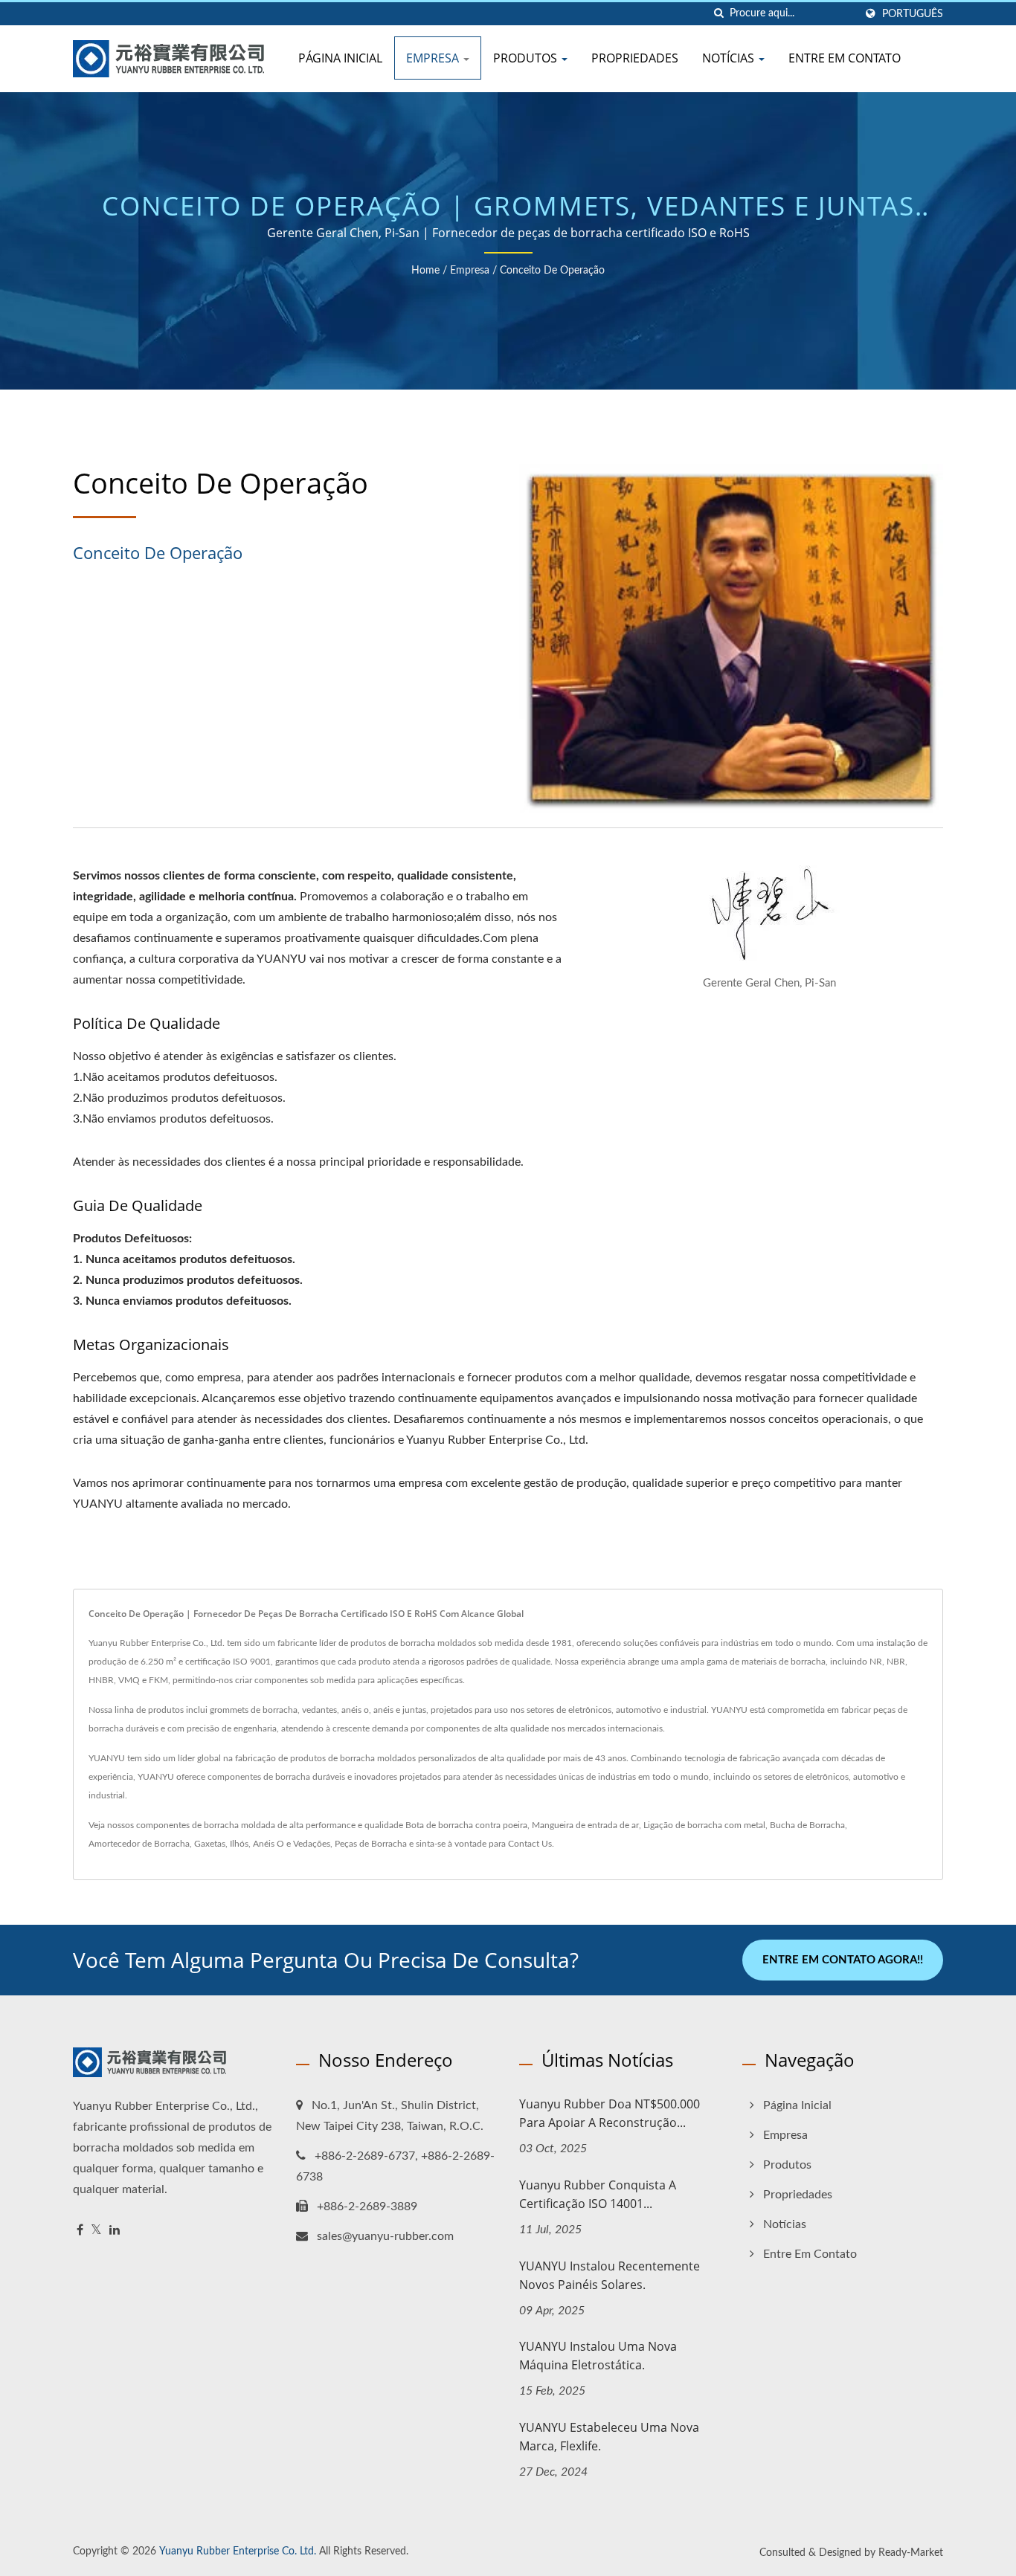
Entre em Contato (845, 58)
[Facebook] (80, 2231)
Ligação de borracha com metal (704, 1825)
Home (425, 271)
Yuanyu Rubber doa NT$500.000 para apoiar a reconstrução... (610, 2113)
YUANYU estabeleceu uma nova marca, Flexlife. (609, 2437)
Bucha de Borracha (807, 1825)
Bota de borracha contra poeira (466, 1825)
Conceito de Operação (552, 271)
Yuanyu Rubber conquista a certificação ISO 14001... (598, 2194)
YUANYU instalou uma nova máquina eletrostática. (598, 2356)
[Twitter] (96, 2231)
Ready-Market (911, 2553)
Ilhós (239, 1844)
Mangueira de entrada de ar (585, 1825)
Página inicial (340, 58)
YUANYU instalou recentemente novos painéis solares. (610, 2275)
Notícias (730, 58)
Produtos (527, 58)
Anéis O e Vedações (292, 1844)
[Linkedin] (115, 2231)
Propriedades (635, 58)
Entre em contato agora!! (843, 1960)
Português (913, 14)
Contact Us (530, 1844)
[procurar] (718, 14)
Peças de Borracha (371, 1844)
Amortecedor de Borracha (139, 1844)
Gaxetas (210, 1844)
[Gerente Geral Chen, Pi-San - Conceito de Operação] (769, 920)
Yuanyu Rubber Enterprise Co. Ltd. (238, 2551)
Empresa (434, 58)
